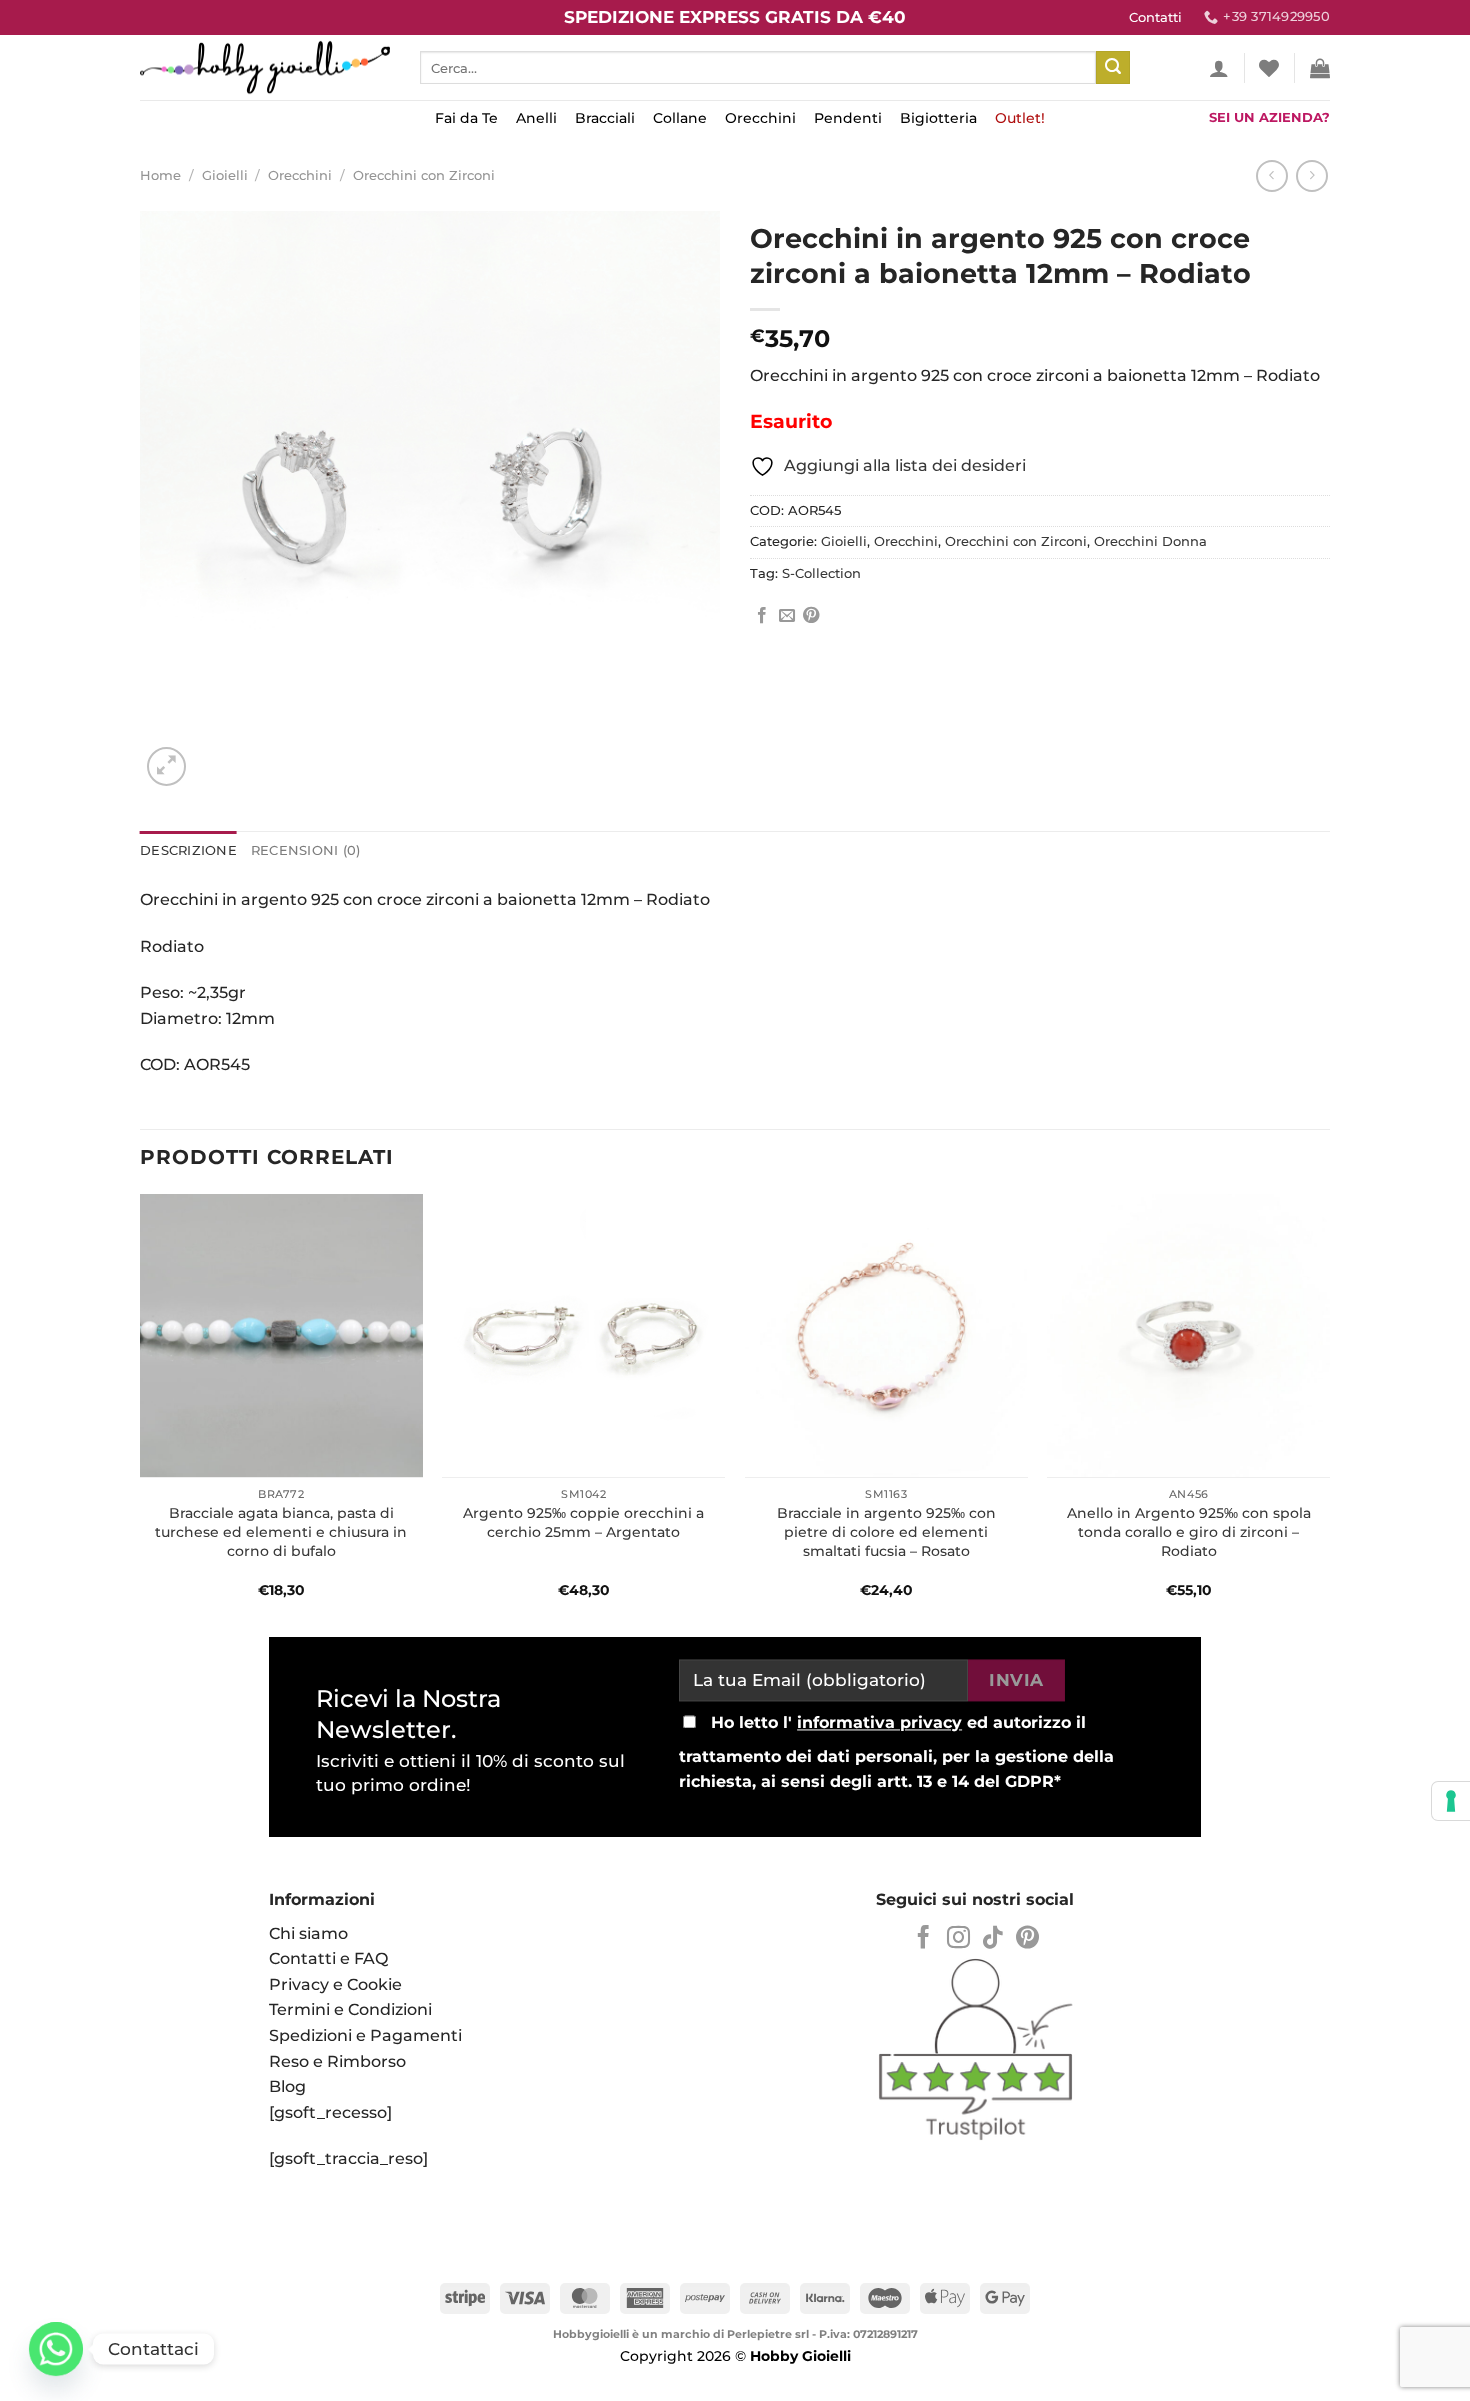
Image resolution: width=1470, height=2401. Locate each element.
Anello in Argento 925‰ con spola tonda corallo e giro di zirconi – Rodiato (1189, 1531)
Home (160, 175)
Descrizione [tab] (188, 850)
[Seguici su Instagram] (958, 1939)
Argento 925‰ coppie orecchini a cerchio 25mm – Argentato (583, 1522)
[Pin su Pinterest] (811, 616)
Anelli (536, 118)
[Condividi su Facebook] (762, 616)
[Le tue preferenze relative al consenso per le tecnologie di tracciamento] (1451, 1801)
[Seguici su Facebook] (923, 1939)
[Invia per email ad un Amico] (787, 616)
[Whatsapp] (56, 2349)
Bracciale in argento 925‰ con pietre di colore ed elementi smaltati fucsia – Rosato (886, 1531)
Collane (680, 118)
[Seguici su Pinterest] (1027, 1939)
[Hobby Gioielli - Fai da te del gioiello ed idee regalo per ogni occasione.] (265, 67)
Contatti (1155, 17)
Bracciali (605, 118)
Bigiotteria (938, 118)
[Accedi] (1219, 68)
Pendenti (848, 118)
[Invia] (1113, 68)
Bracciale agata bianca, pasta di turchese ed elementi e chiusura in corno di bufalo (281, 1531)
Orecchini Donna (1150, 541)
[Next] (1329, 1408)
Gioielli (225, 175)
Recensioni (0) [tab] (306, 850)
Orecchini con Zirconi (424, 175)
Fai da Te (466, 118)
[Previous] (141, 1408)
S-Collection (821, 573)
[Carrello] (1320, 68)
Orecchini (760, 118)
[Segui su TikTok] (992, 1939)
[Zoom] (166, 766)
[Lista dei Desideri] (1269, 68)
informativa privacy (879, 1722)
